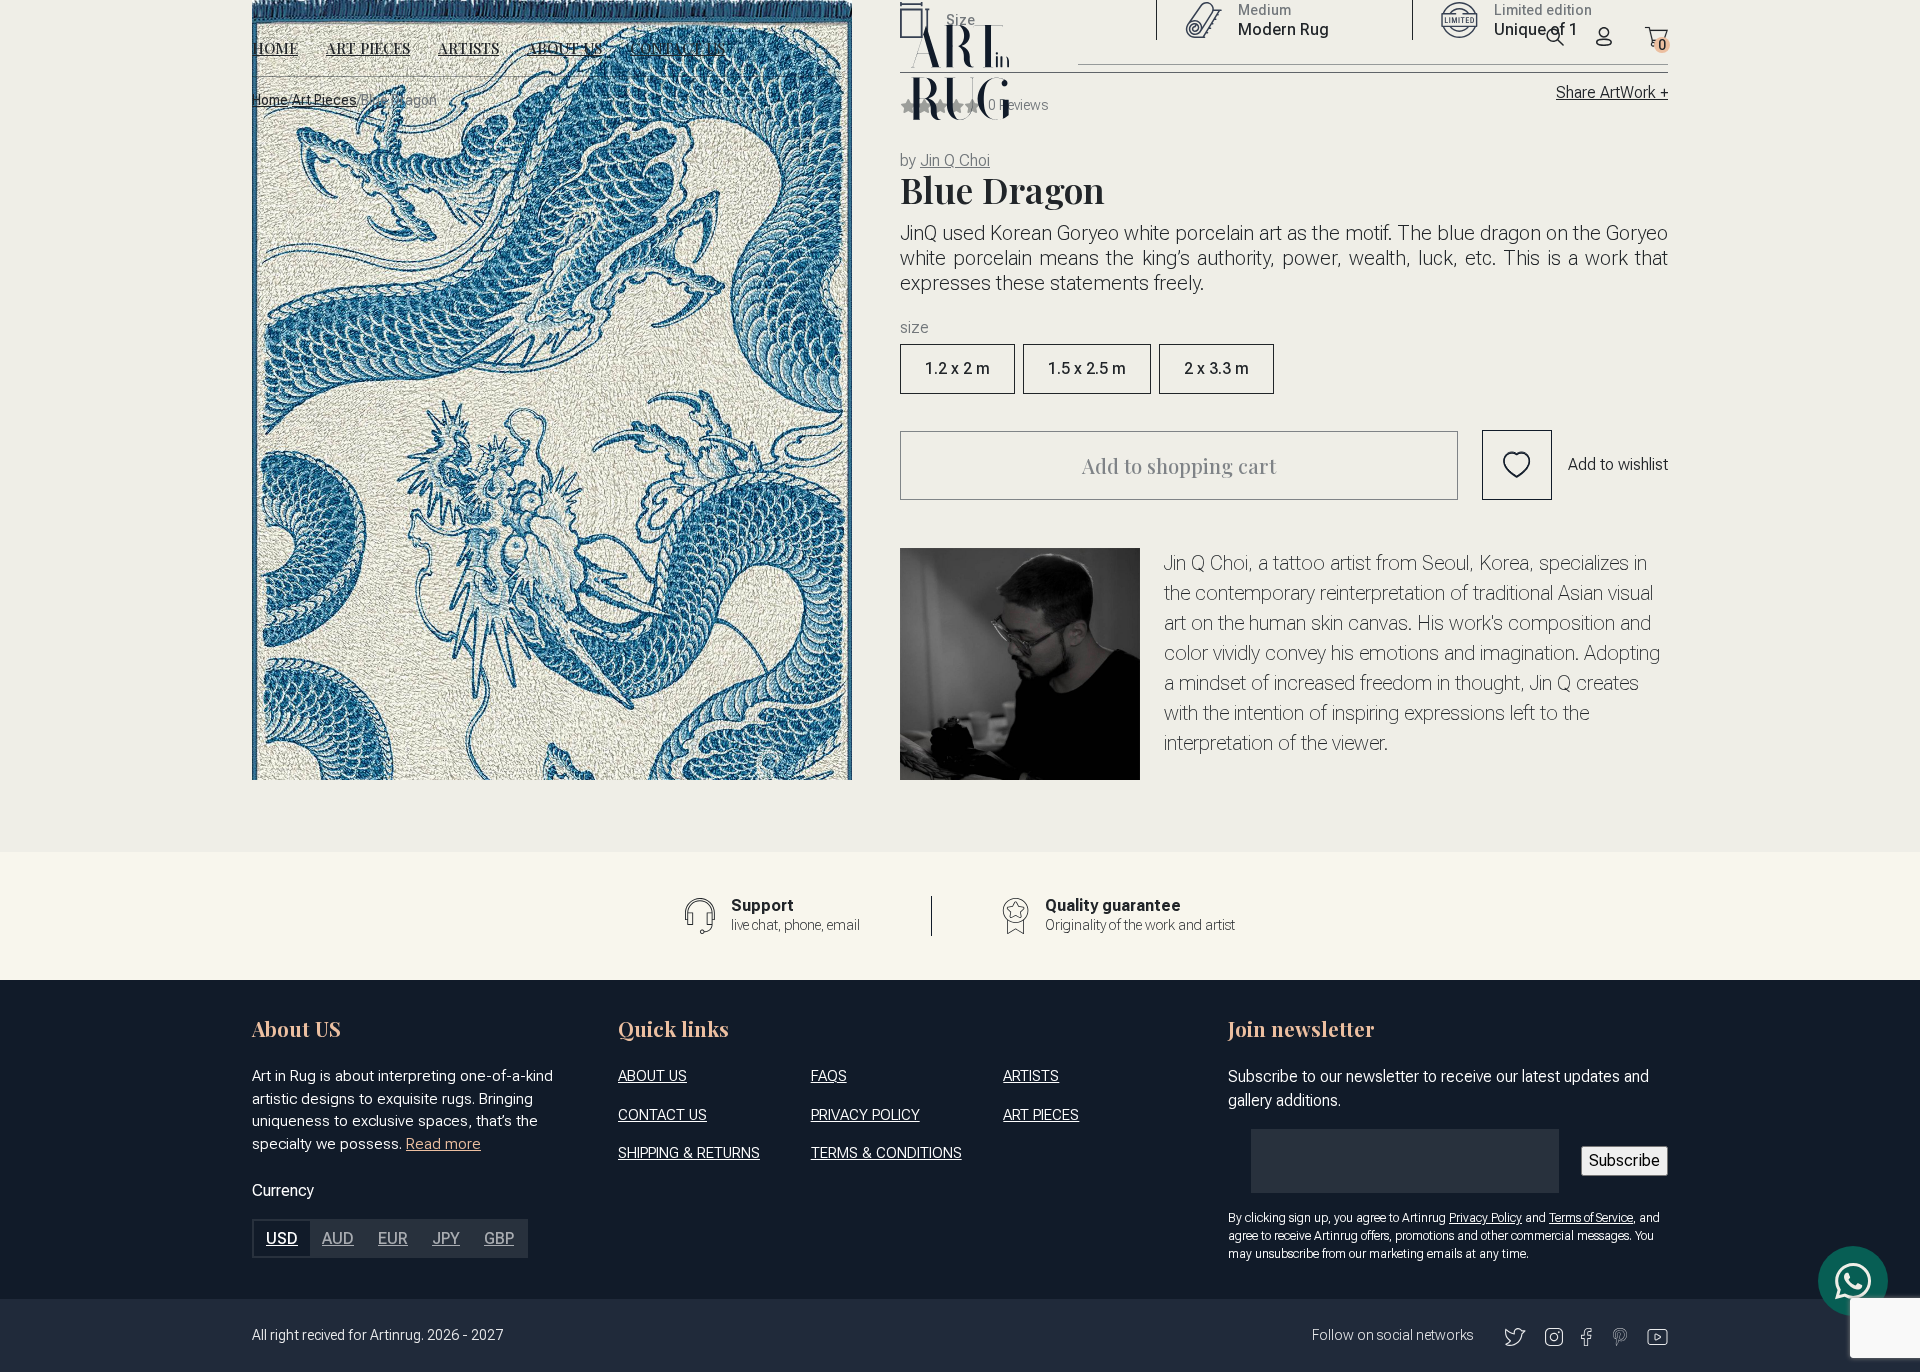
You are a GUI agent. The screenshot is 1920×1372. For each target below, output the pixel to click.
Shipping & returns (689, 1153)
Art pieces (324, 100)
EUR (393, 1238)
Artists (468, 48)
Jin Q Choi (955, 160)
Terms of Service (1591, 1218)
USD (282, 1238)
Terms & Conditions (886, 1153)
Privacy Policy (865, 1115)
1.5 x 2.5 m (1087, 368)
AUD (338, 1238)
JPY (446, 1238)
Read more (443, 1144)
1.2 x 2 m (957, 368)
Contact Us (677, 48)
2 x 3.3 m (1216, 368)
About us (564, 48)
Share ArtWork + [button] (1612, 92)
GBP (499, 1238)
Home (275, 48)
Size (914, 328)
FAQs (829, 1076)
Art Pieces (368, 48)
